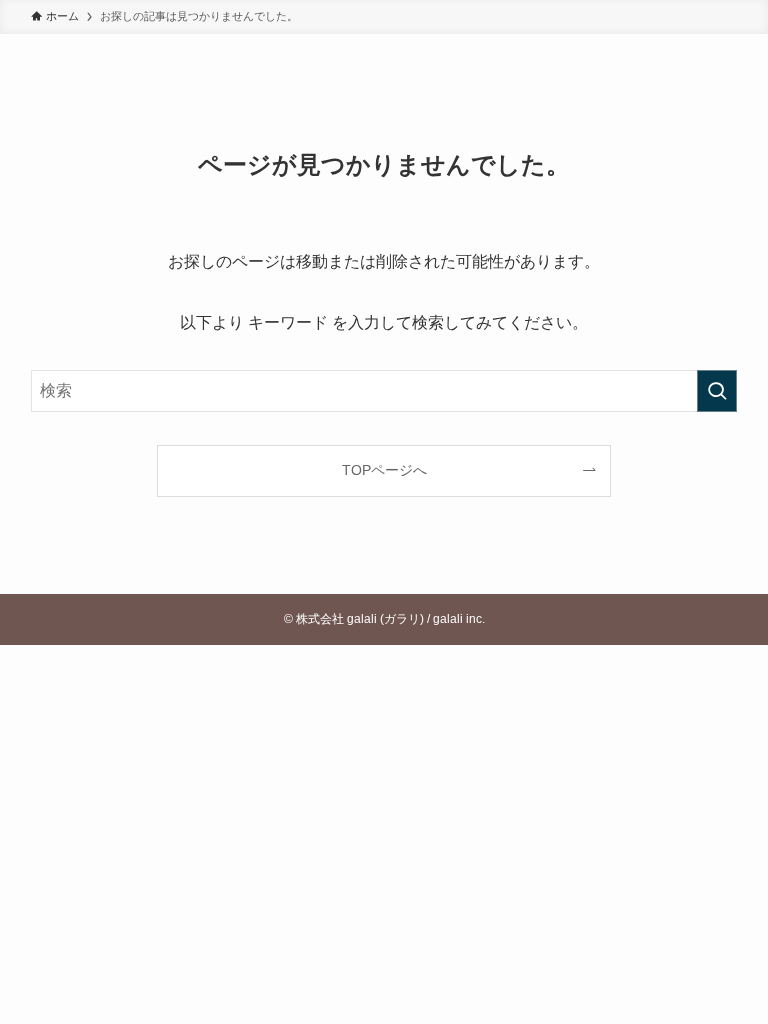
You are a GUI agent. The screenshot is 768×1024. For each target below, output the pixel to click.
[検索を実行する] (717, 391)
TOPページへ (384, 470)
